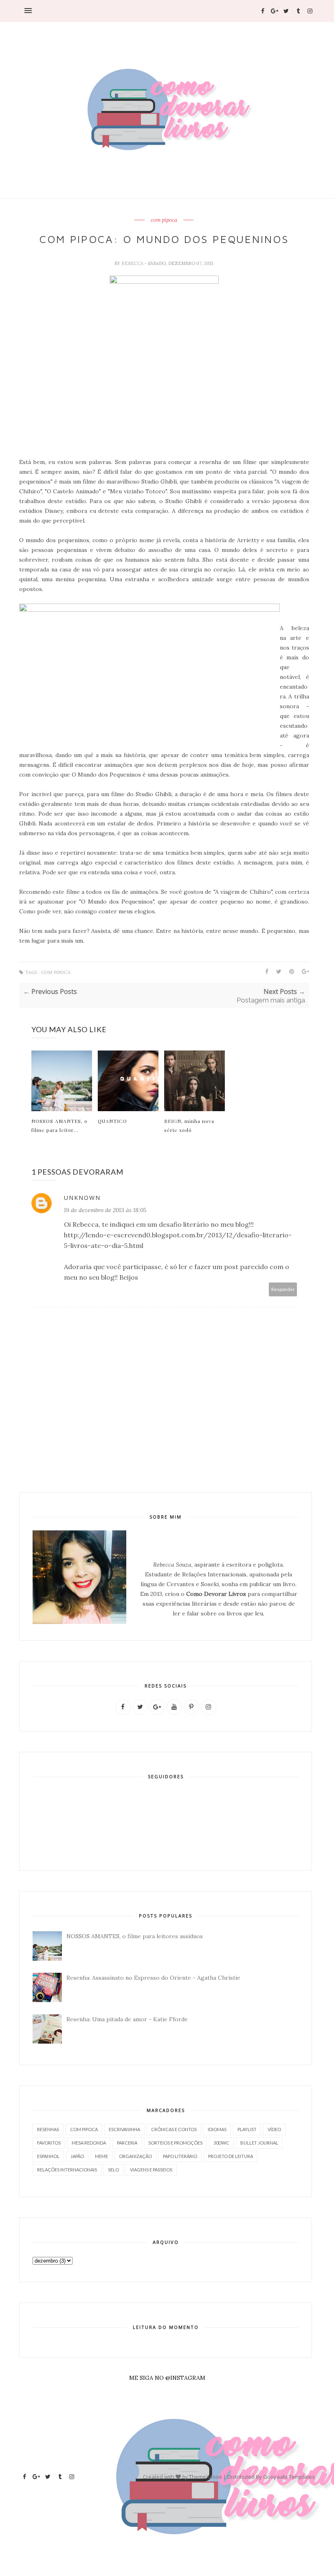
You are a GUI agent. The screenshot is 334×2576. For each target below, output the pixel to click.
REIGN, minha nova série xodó (189, 1125)
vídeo (274, 2129)
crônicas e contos (174, 2129)
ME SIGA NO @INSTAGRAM (167, 2378)
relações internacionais (67, 2170)
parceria (127, 2143)
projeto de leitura (231, 2156)
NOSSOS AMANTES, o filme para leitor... (59, 1125)
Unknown (82, 1198)
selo (113, 2170)
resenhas (48, 2129)
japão (77, 2156)
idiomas (217, 2129)
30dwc (221, 2143)
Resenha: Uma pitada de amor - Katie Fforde (127, 2019)
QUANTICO (112, 1121)
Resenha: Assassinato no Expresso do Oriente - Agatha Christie (153, 1978)
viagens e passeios (151, 2170)
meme (101, 2156)
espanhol (48, 2156)
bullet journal (259, 2143)
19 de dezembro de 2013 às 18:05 (105, 1210)
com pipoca (164, 220)
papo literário (180, 2156)
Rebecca (133, 263)
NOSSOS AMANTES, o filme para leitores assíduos (135, 1936)
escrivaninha (124, 2129)
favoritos (49, 2143)
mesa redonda (89, 2143)
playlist (247, 2129)
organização (135, 2156)
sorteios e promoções (175, 2143)
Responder (283, 1289)
